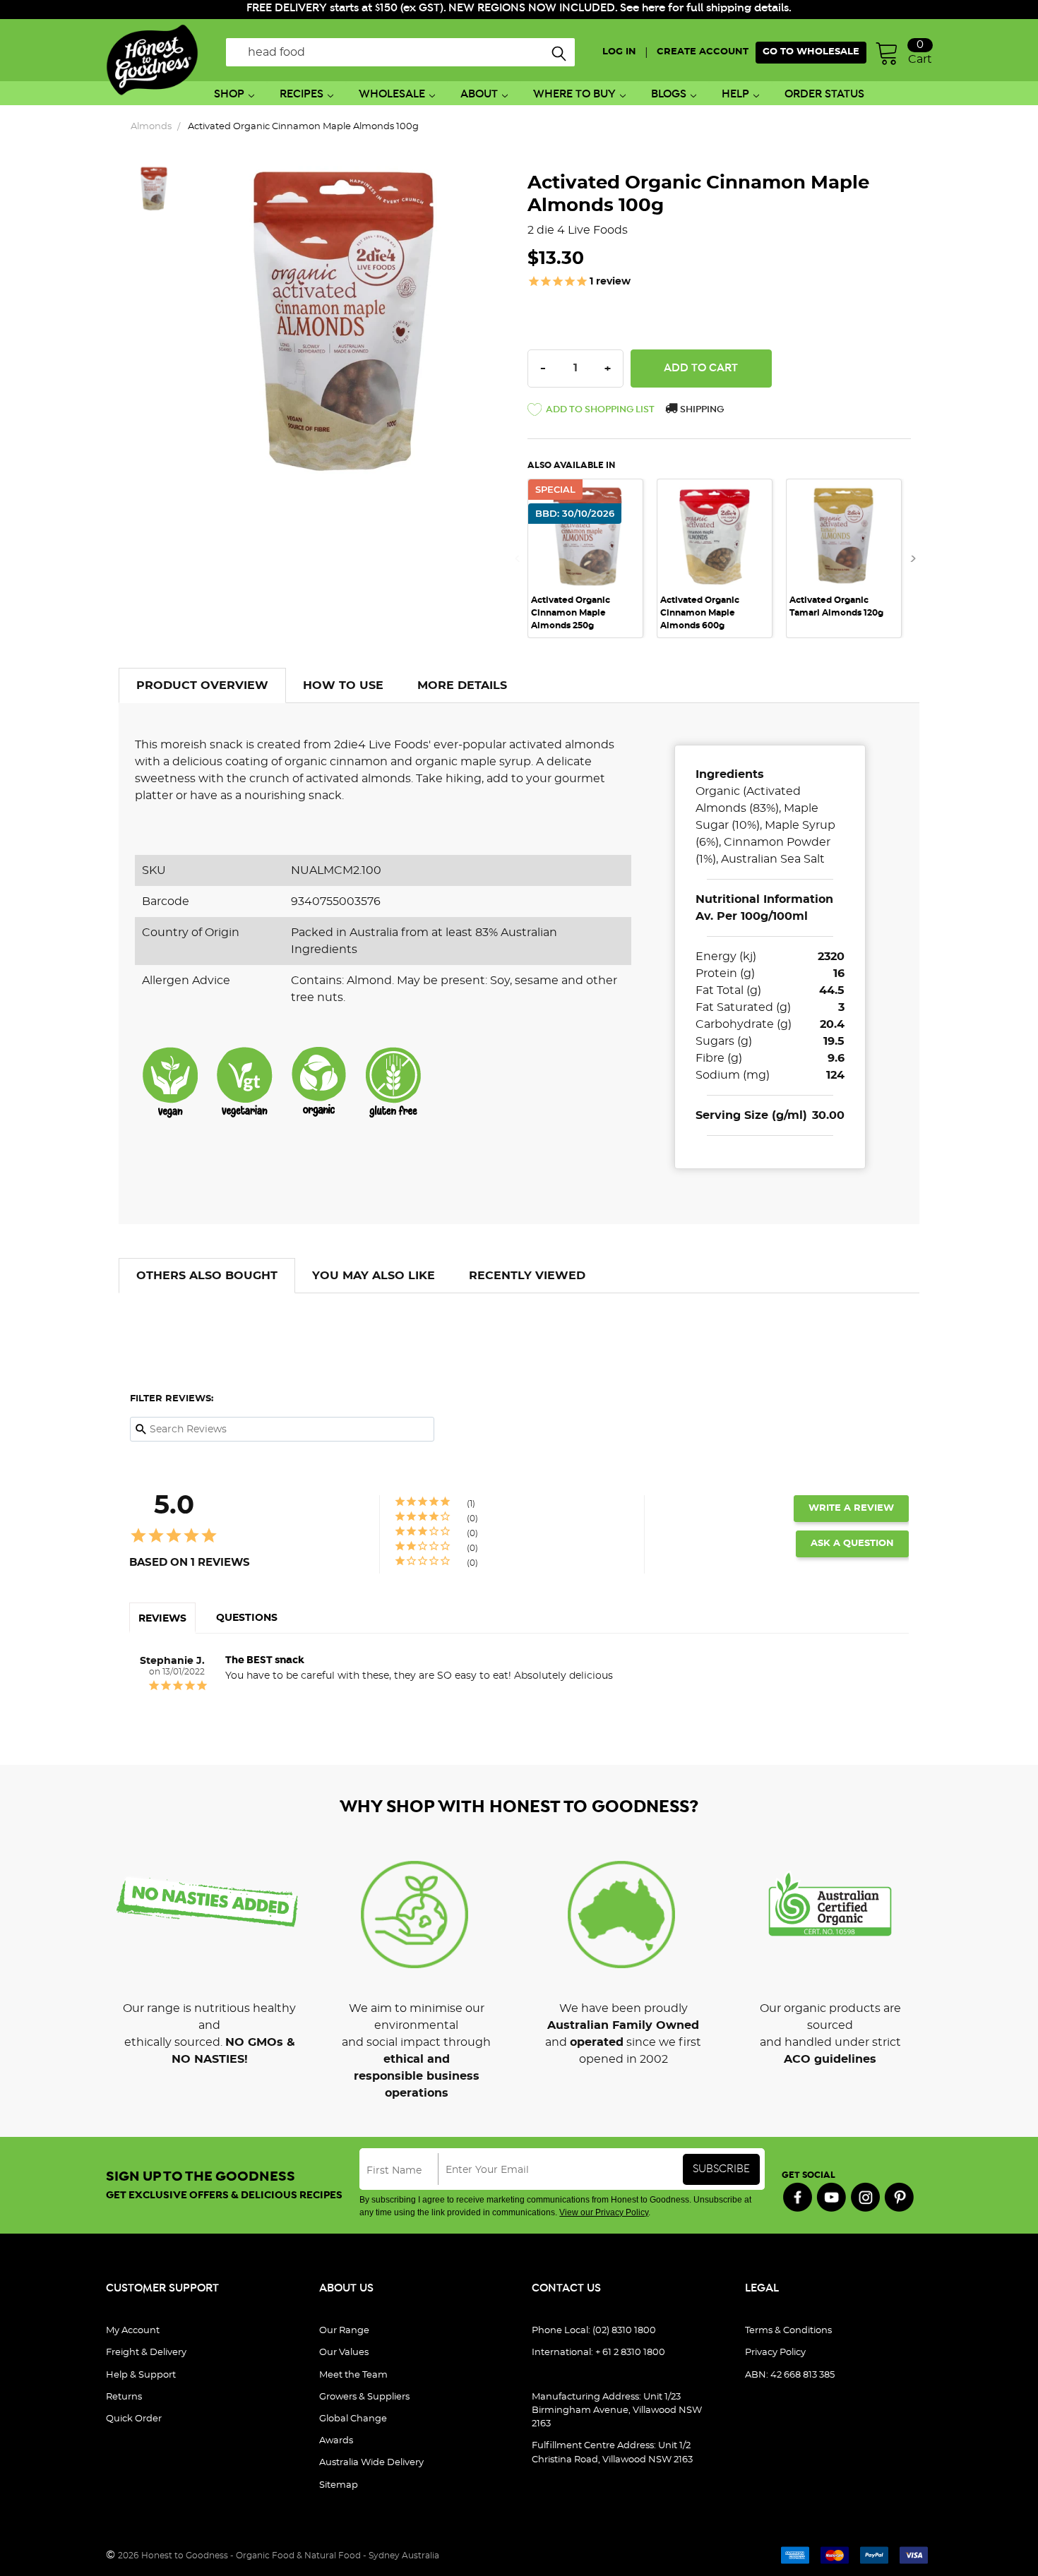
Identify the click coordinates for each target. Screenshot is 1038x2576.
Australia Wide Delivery (371, 2463)
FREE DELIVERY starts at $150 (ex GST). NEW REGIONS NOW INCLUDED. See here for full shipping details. (519, 8)
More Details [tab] (462, 685)
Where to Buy (574, 94)
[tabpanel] (592, 559)
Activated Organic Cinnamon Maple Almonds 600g (700, 613)
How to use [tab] (343, 685)
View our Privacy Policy (604, 2212)
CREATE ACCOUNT (703, 52)
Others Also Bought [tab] (207, 1276)
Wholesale (392, 94)
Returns (124, 2397)
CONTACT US (566, 2288)
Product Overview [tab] (202, 685)
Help (735, 94)
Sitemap (339, 2485)
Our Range (344, 2331)
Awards (336, 2441)
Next (909, 559)
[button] (591, 412)
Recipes (302, 94)
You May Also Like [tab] (374, 1276)
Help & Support (141, 2375)
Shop (229, 94)
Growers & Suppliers (364, 2397)
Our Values (344, 2353)
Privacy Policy (775, 2353)
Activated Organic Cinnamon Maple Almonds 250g (571, 613)
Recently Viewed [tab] (527, 1276)
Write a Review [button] (851, 1508)
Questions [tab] (247, 1618)
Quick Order (134, 2419)
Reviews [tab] (162, 1619)
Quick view (715, 499)
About (479, 94)
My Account (133, 2331)
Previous (522, 559)
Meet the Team (353, 2375)
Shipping (701, 410)
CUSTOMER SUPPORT (162, 2288)
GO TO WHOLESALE (811, 52)
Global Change (353, 2419)
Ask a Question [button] (852, 1544)
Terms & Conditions (788, 2331)
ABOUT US (346, 2288)
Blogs (669, 94)
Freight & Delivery (146, 2353)
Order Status (824, 94)
